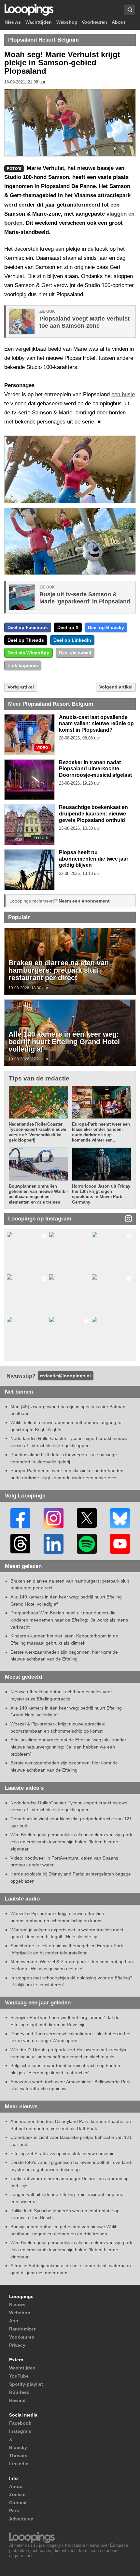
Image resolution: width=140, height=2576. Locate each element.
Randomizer (22, 2329)
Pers (14, 2511)
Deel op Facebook (28, 627)
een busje (123, 394)
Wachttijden (39, 22)
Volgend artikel (116, 687)
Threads (18, 2456)
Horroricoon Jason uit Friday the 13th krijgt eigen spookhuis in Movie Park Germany (101, 1194)
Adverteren (21, 2519)
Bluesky (18, 2447)
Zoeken (17, 2494)
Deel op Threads (26, 640)
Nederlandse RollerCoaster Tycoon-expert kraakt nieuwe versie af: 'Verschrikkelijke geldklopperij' (37, 1132)
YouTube (19, 2376)
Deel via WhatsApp (28, 653)
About (119, 22)
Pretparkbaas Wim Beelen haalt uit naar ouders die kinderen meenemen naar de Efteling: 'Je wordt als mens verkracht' (69, 1620)
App (14, 2321)
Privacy (17, 2345)
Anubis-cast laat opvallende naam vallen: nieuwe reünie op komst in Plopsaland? (96, 724)
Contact (18, 2503)
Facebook (20, 2423)
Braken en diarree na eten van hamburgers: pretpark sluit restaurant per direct (59, 970)
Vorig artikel (21, 687)
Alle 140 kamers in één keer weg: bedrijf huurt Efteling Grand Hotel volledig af (64, 1042)
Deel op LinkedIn (72, 640)
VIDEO (42, 748)
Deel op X (68, 627)
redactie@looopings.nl (65, 1376)
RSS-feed (19, 2392)
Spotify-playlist (26, 2384)
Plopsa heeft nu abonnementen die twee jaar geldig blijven (94, 859)
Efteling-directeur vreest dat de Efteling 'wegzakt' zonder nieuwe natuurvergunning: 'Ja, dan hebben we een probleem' (68, 1747)
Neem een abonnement (84, 901)
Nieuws (13, 22)
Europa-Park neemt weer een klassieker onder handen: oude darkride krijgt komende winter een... (101, 1132)
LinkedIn (19, 2464)
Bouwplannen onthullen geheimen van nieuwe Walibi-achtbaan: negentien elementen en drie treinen (38, 1194)
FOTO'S (41, 838)
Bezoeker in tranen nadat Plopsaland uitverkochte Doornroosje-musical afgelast (95, 769)
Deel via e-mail (75, 653)
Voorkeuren (94, 22)
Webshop (67, 22)
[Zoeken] (130, 10)
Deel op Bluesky (106, 627)
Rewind (17, 2400)
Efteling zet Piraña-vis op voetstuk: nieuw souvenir (62, 2153)
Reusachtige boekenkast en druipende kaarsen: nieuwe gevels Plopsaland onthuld (93, 814)
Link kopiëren (23, 665)
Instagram (20, 2431)
